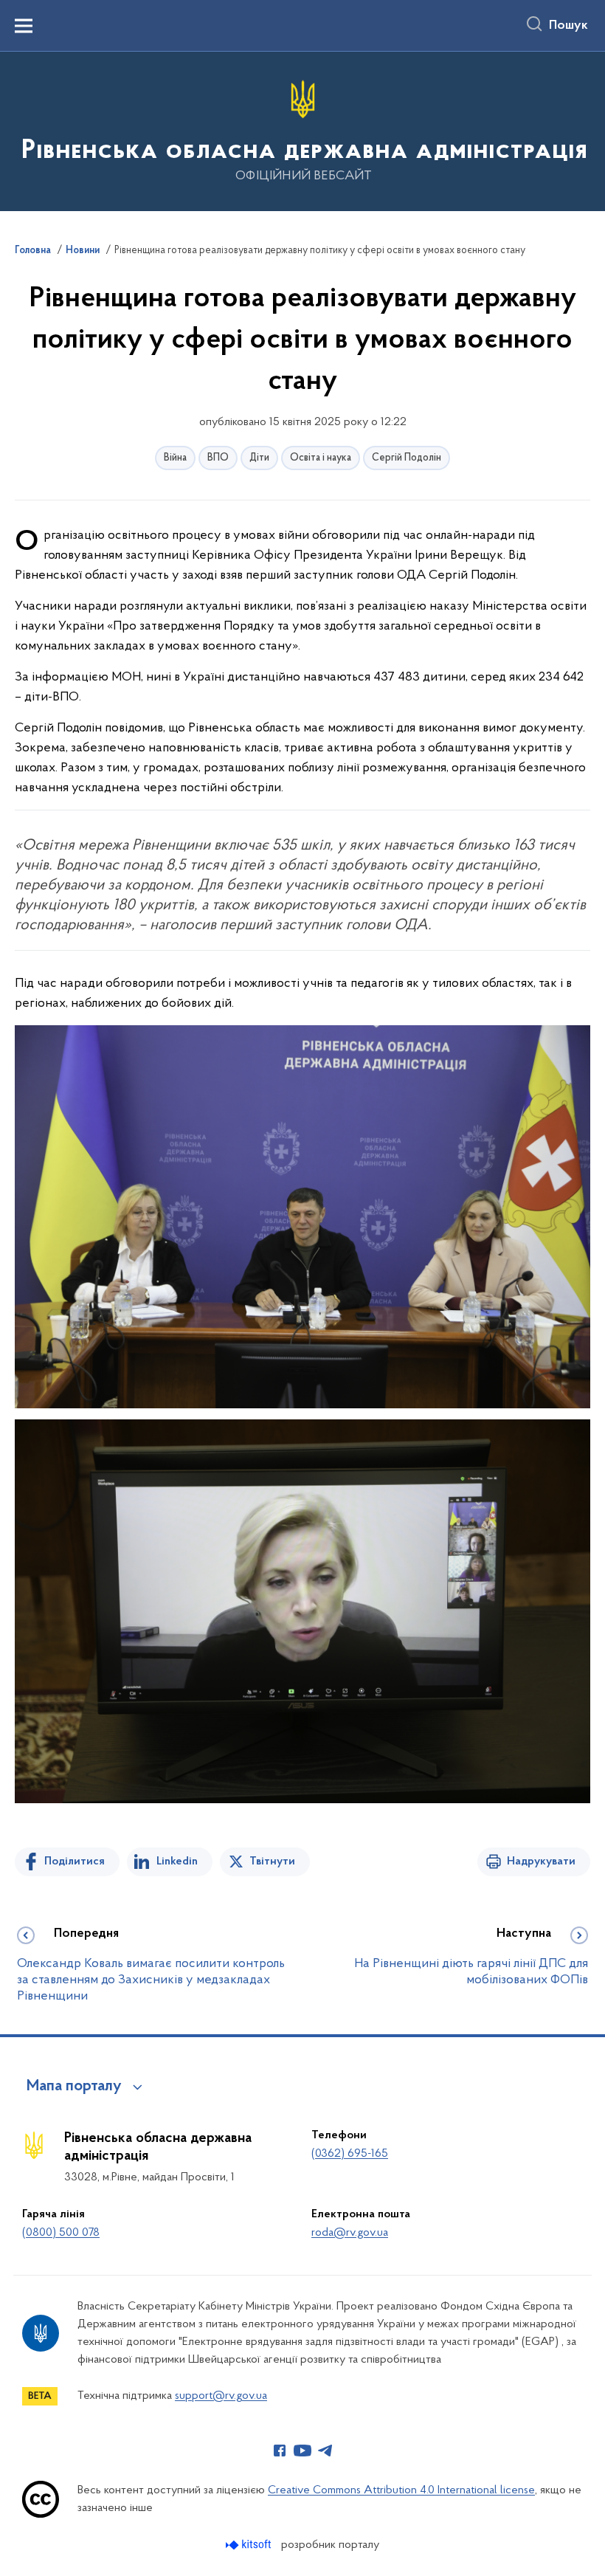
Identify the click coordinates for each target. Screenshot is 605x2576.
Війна (175, 458)
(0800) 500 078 (61, 2233)
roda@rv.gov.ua (350, 2233)
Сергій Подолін (407, 458)
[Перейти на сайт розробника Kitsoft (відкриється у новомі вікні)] (250, 2545)
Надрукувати (541, 1862)
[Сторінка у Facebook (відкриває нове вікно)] (280, 2451)
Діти (259, 458)
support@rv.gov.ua (221, 2396)
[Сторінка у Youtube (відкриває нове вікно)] (302, 2451)
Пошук (568, 26)
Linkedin (177, 1862)
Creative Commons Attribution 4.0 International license (401, 2490)
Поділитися (75, 1862)
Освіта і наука (321, 458)
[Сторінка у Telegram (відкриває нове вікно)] (325, 2451)
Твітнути (272, 1862)
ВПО (218, 458)
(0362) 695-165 (350, 2154)
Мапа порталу (74, 2087)
